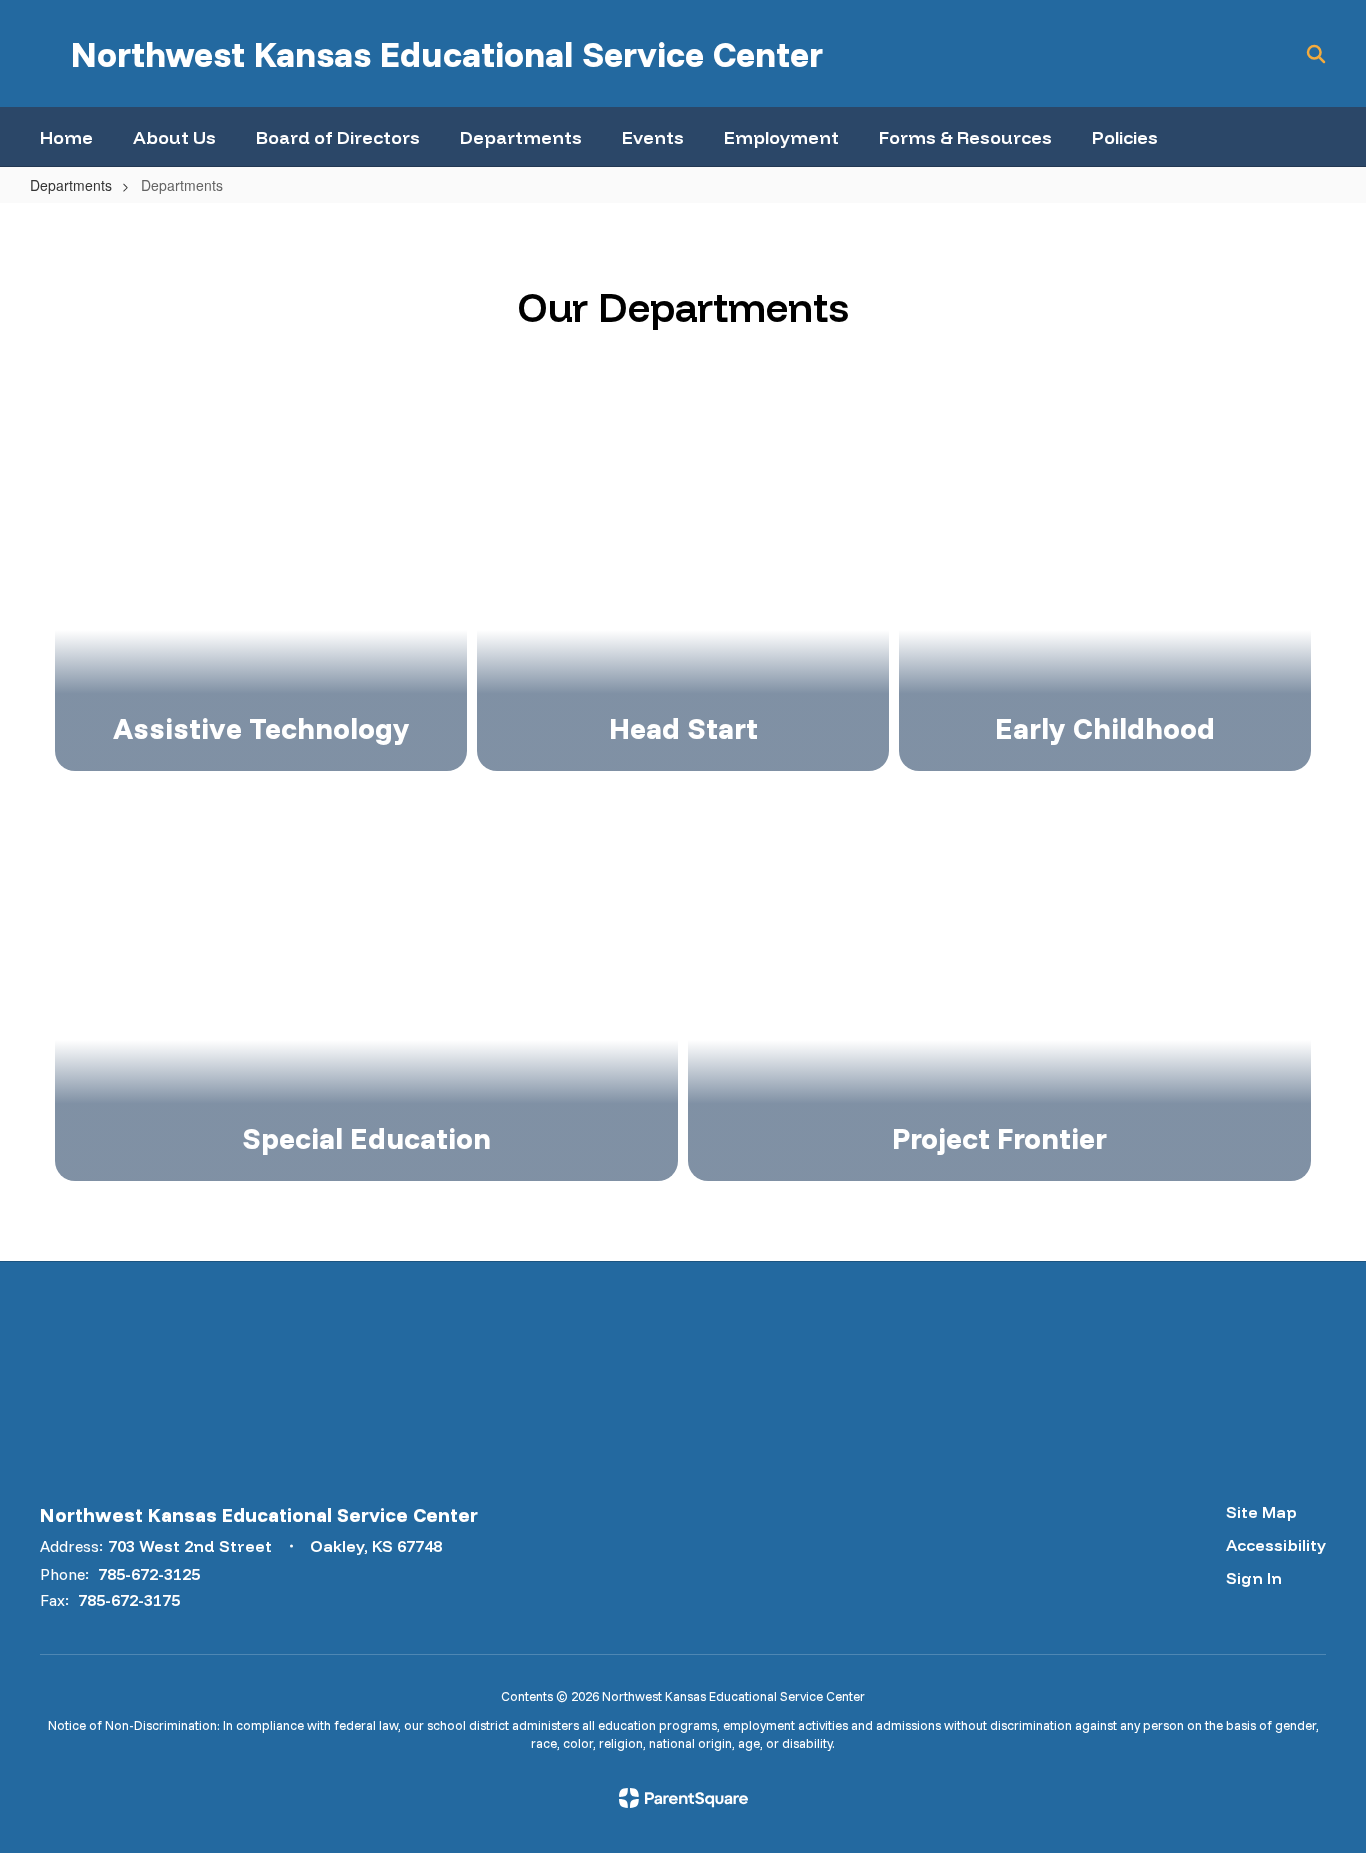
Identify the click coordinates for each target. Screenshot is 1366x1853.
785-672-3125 (149, 1574)
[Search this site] (1316, 54)
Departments (71, 185)
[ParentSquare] (683, 1798)
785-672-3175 (129, 1600)
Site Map (1261, 1512)
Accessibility (1276, 1545)
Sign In (1254, 1578)
